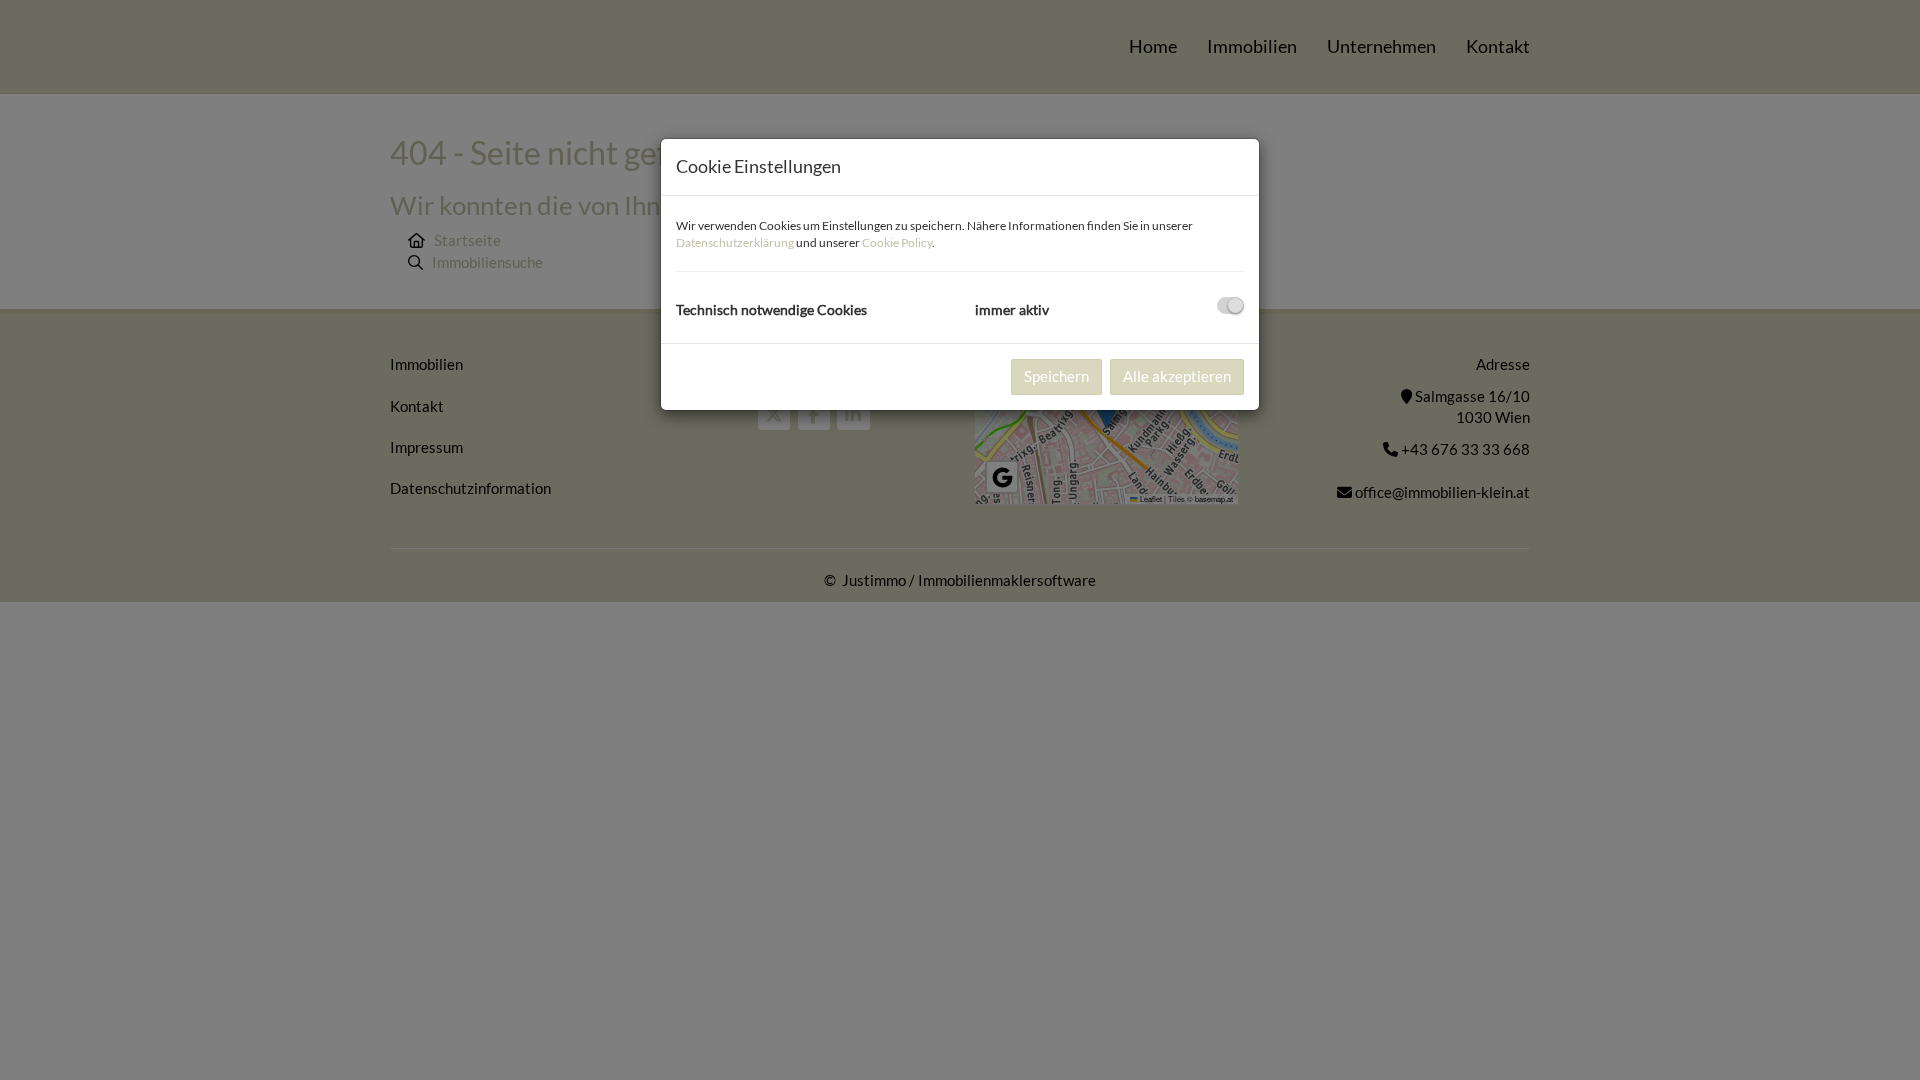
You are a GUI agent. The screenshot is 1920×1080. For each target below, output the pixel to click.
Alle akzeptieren (1177, 376)
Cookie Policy (897, 242)
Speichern (1056, 376)
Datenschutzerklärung (735, 242)
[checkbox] (1230, 305)
